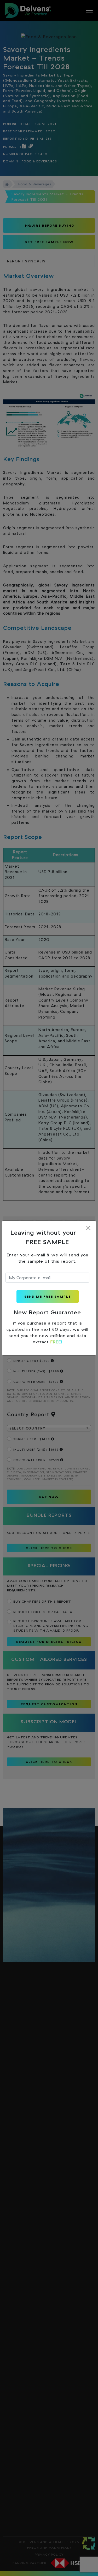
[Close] (88, 1228)
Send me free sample (48, 1296)
